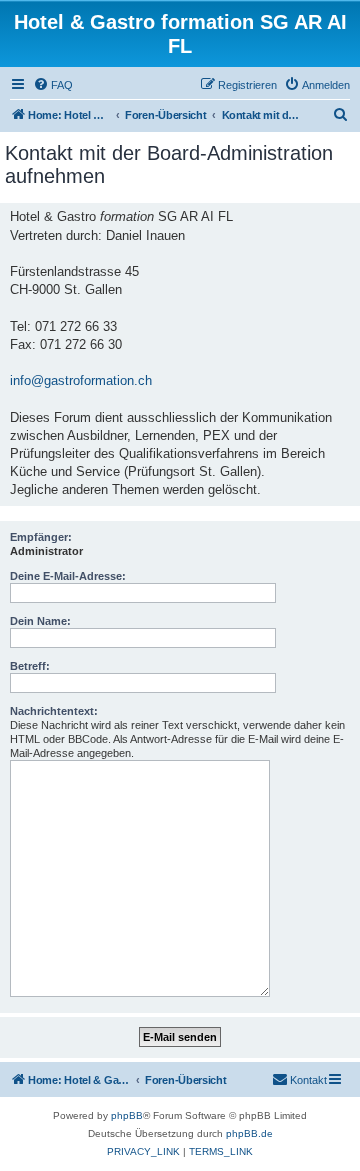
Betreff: (30, 666)
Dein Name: (40, 621)
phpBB (127, 1115)
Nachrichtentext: (54, 711)
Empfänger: (41, 537)
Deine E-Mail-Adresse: (68, 576)
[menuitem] (53, 85)
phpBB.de (249, 1133)
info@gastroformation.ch (81, 380)
